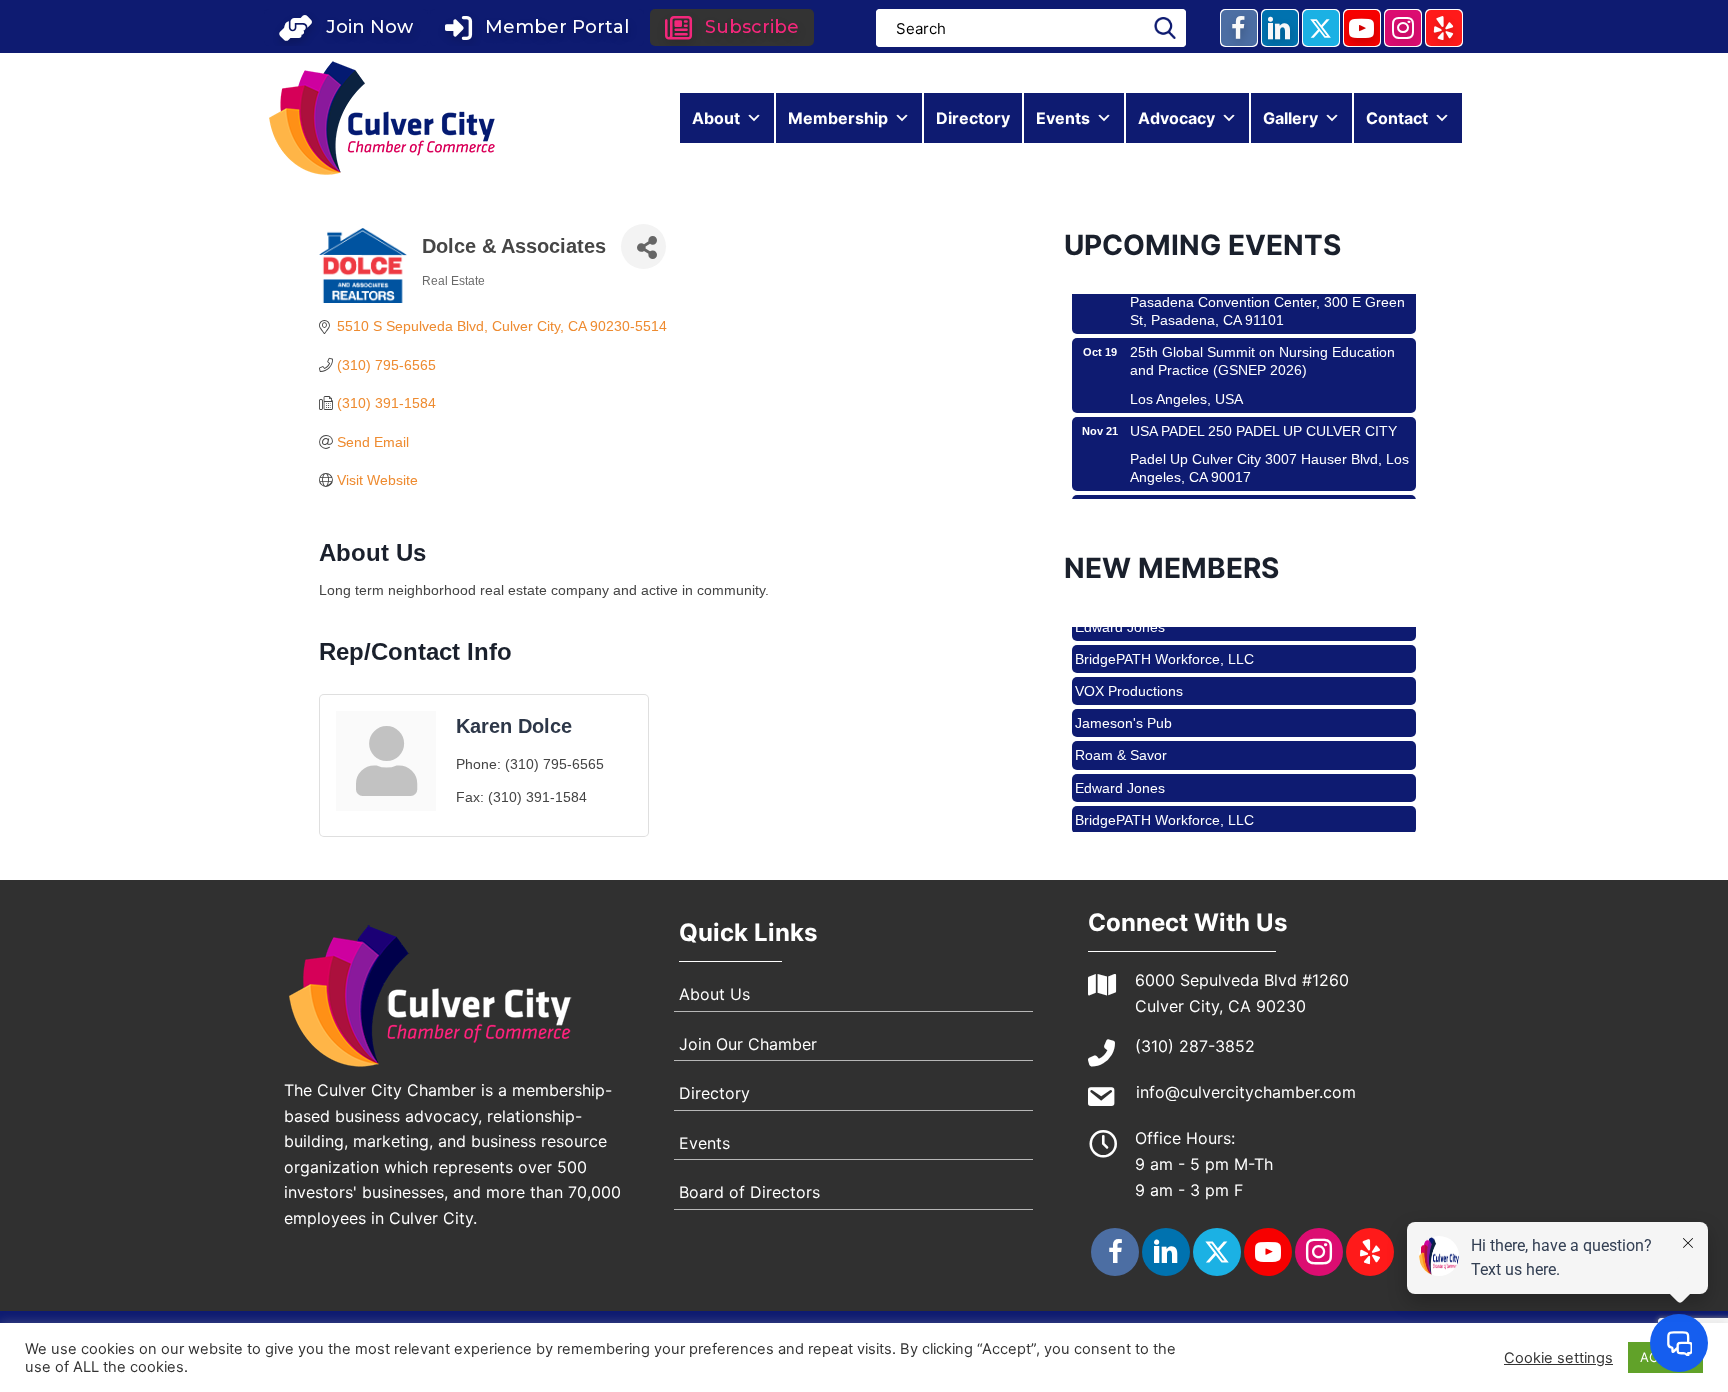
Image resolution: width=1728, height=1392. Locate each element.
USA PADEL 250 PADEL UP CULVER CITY (1263, 412)
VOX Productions (1129, 673)
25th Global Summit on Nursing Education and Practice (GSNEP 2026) (1262, 342)
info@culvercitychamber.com (1246, 1092)
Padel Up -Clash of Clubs (1209, 490)
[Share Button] (643, 246)
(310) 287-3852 (1195, 1046)
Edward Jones (1120, 770)
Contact (1397, 118)
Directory (973, 118)
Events (1063, 118)
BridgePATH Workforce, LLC (1164, 641)
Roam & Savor (1121, 737)
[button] (346, 27)
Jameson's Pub (1123, 705)
